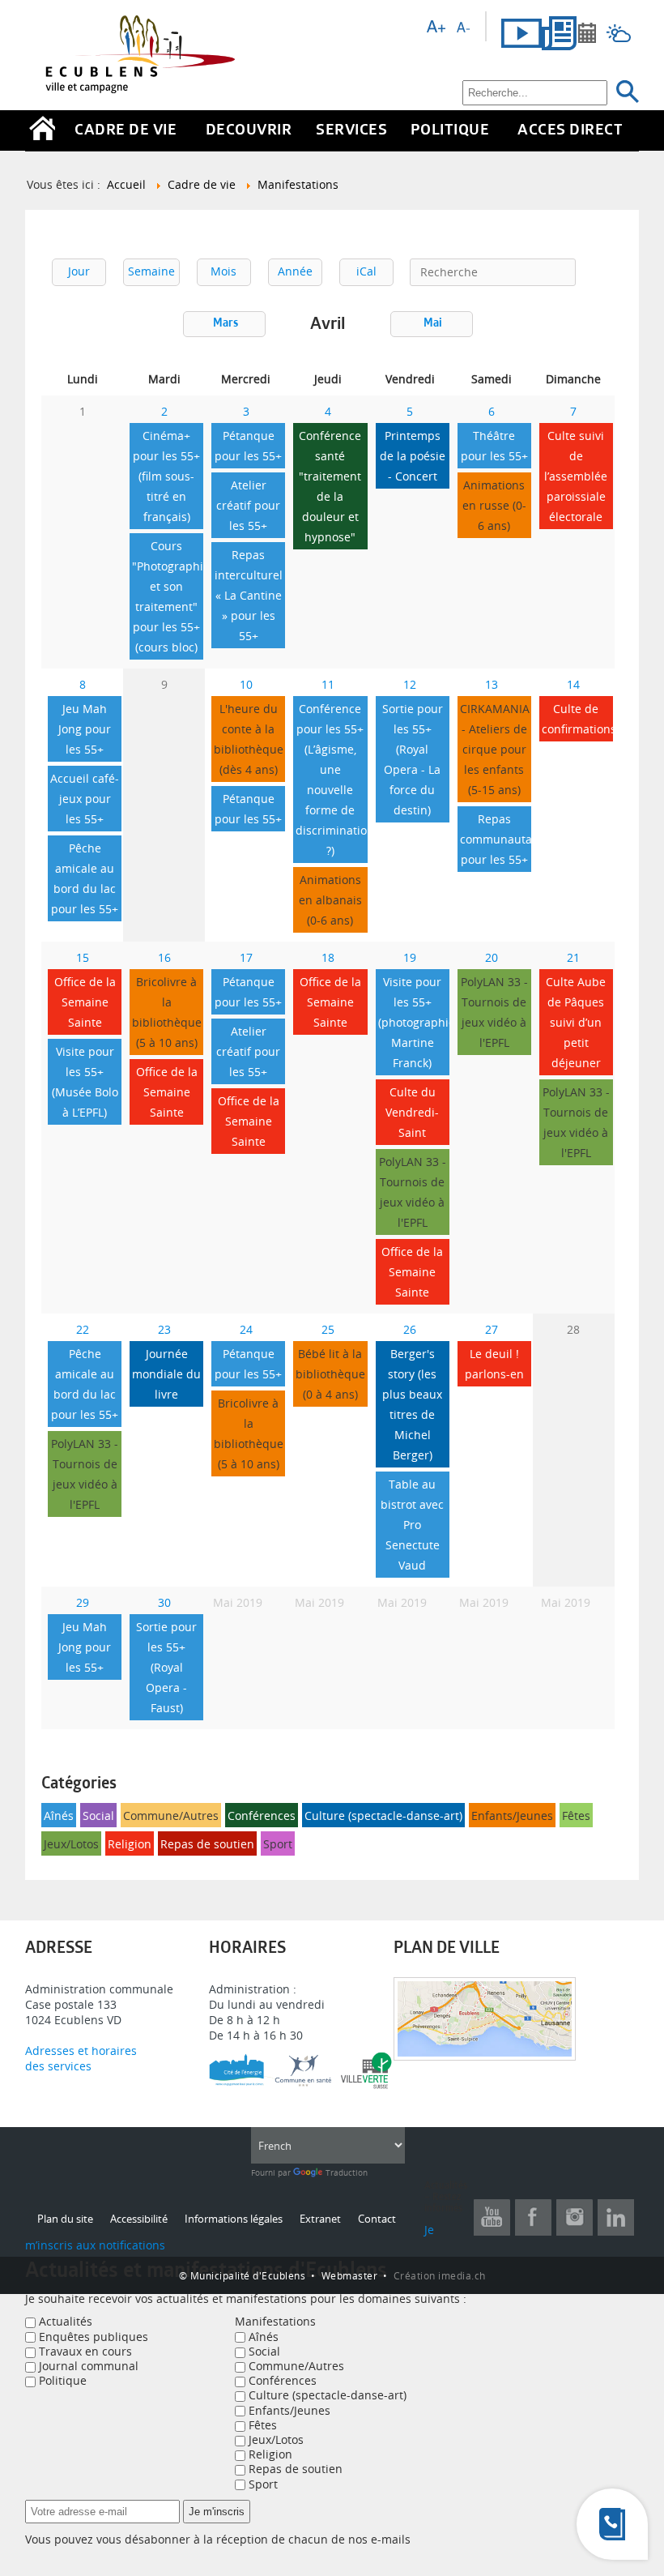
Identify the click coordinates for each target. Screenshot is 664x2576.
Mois (223, 271)
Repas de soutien (207, 1844)
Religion (130, 1844)
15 (83, 957)
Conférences (262, 1816)
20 (492, 957)
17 (246, 957)
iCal (366, 271)
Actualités (64, 2321)
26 (410, 1329)
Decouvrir (249, 131)
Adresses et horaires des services (83, 2058)
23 (164, 1329)
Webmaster (350, 2275)
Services (351, 131)
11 (328, 684)
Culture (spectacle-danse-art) (383, 1816)
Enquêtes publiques (92, 2337)
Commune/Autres (171, 1816)
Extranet (320, 2219)
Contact (377, 2219)
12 (410, 684)
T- (463, 27)
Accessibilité (139, 2219)
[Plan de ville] (485, 2056)
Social (98, 1816)
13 (492, 684)
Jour (79, 271)
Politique (450, 131)
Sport (278, 1844)
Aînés (59, 1816)
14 (573, 684)
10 (246, 684)
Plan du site (65, 2219)
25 (328, 1329)
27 (492, 1329)
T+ (436, 27)
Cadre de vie (126, 131)
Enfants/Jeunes (512, 1816)
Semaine (151, 271)
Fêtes (576, 1816)
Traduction (345, 2173)
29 (83, 1602)
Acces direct (570, 131)
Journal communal (87, 2366)
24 (246, 1329)
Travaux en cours (84, 2351)
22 (83, 1329)
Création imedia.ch (440, 2275)
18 (328, 957)
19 (410, 957)
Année (295, 271)
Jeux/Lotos (71, 1844)
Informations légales (234, 2219)
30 (164, 1602)
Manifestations (275, 2321)
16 (164, 957)
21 (573, 957)
